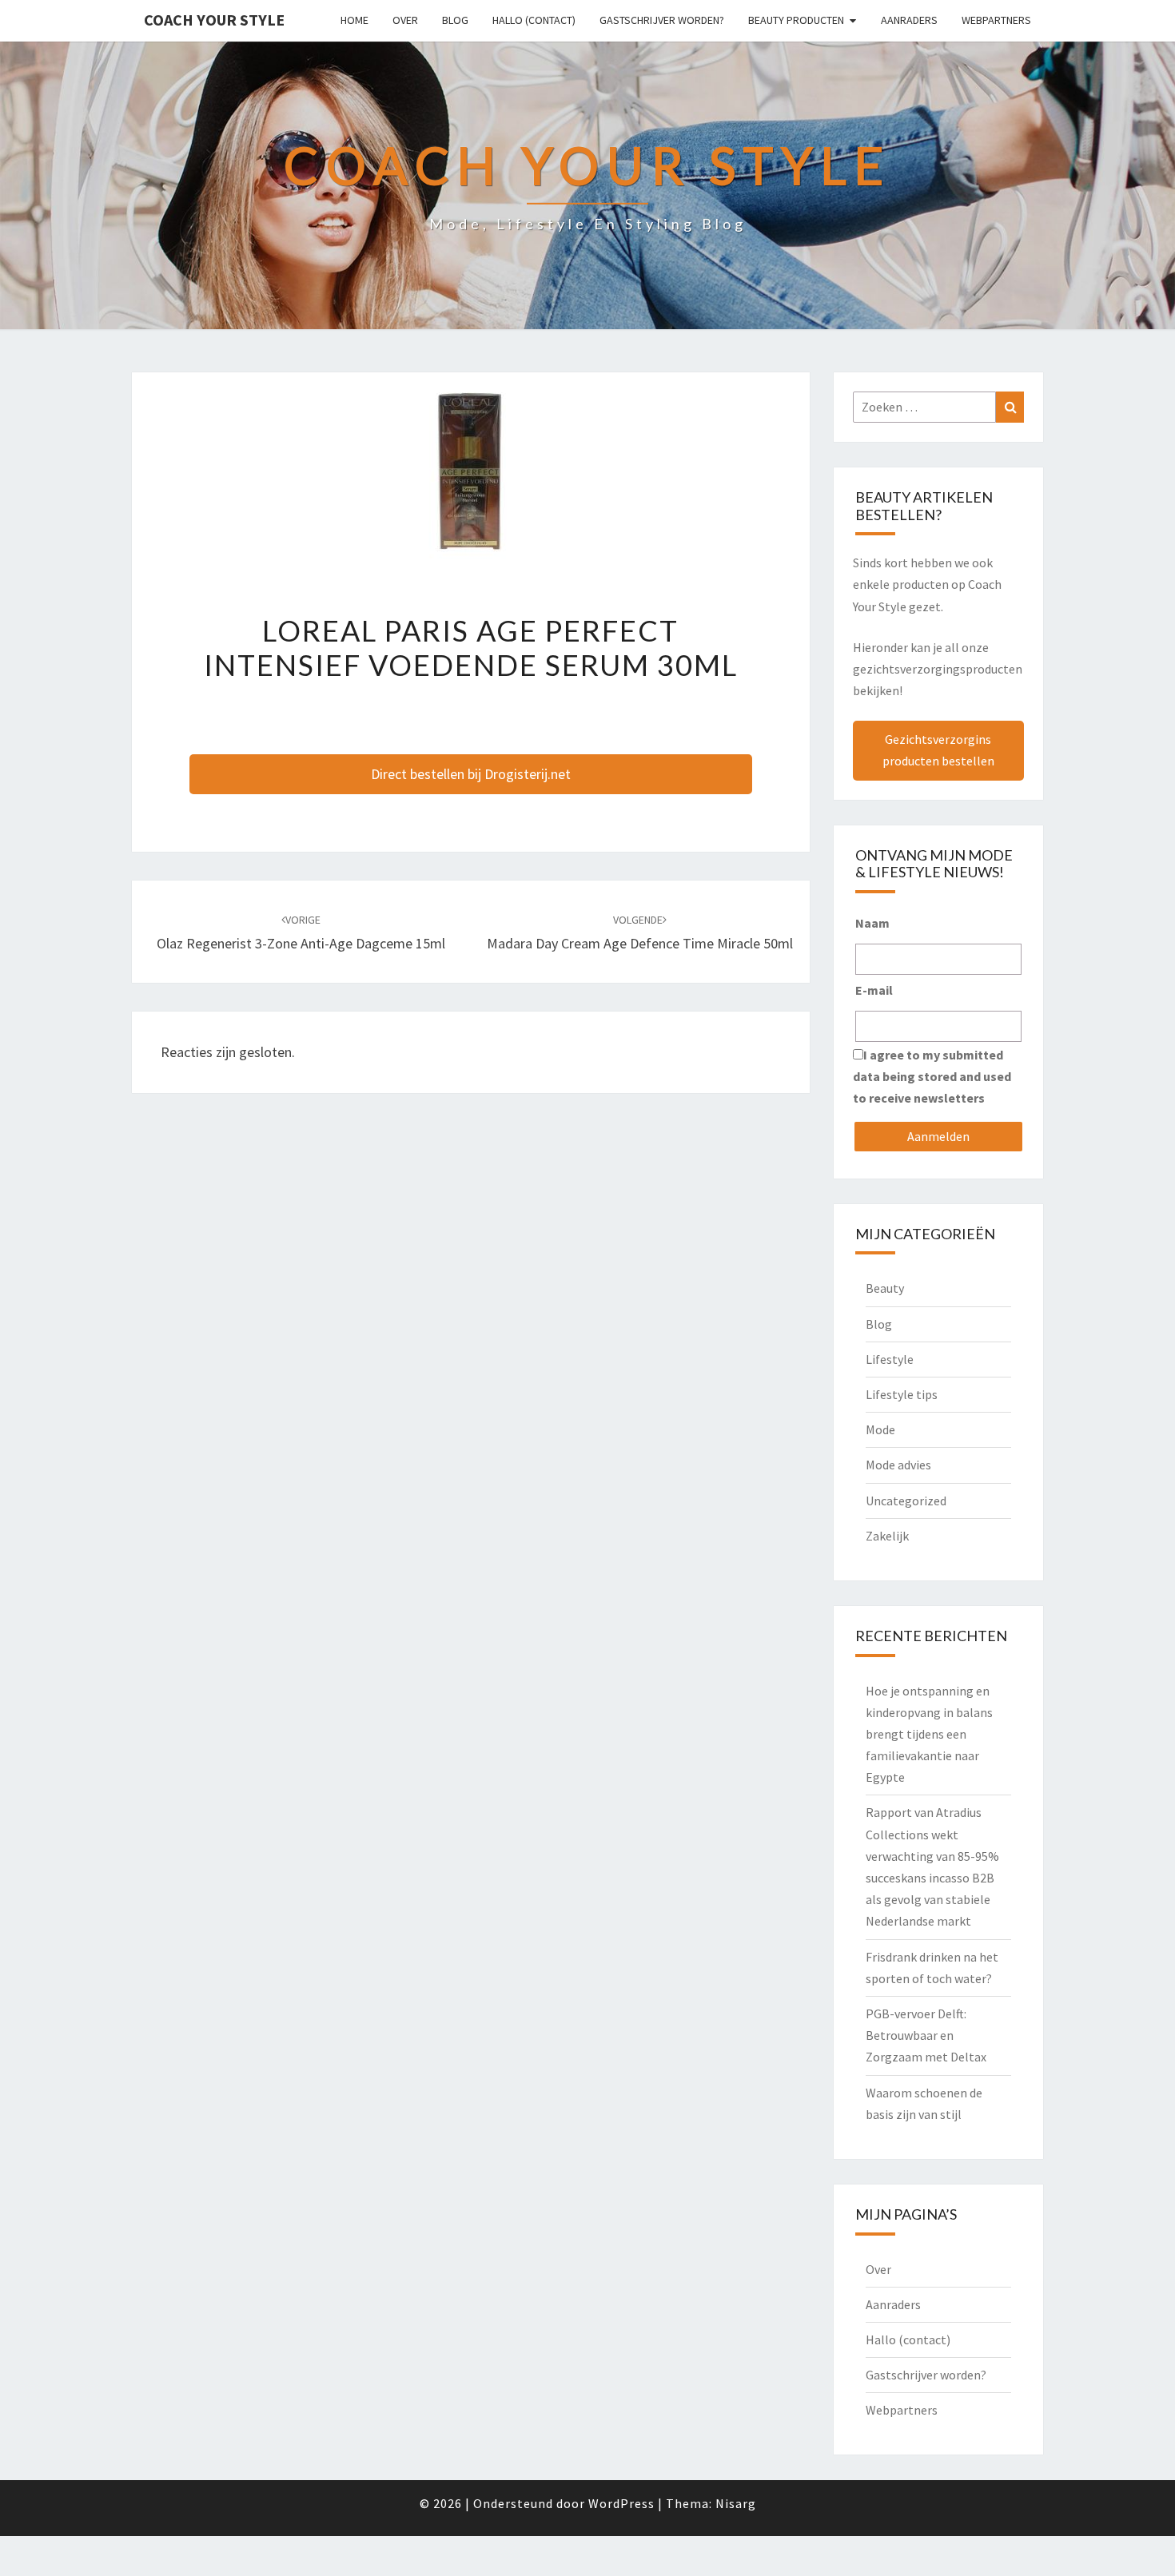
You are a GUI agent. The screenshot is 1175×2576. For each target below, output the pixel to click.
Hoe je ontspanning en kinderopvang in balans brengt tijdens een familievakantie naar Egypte (929, 1734)
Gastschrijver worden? (662, 20)
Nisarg (736, 2503)
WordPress (621, 2503)
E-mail (874, 990)
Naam (872, 923)
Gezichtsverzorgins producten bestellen (938, 750)
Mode (880, 1429)
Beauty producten (796, 20)
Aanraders (909, 20)
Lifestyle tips (902, 1394)
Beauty (885, 1288)
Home (354, 20)
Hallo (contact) (534, 20)
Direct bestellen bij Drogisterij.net (471, 774)
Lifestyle (890, 1359)
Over (405, 20)
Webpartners (996, 20)
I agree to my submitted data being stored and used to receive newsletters (932, 1076)
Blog (455, 20)
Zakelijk (887, 1536)
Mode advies (898, 1465)
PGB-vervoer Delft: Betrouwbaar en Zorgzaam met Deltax (926, 2035)
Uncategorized (906, 1501)
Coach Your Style (214, 20)
